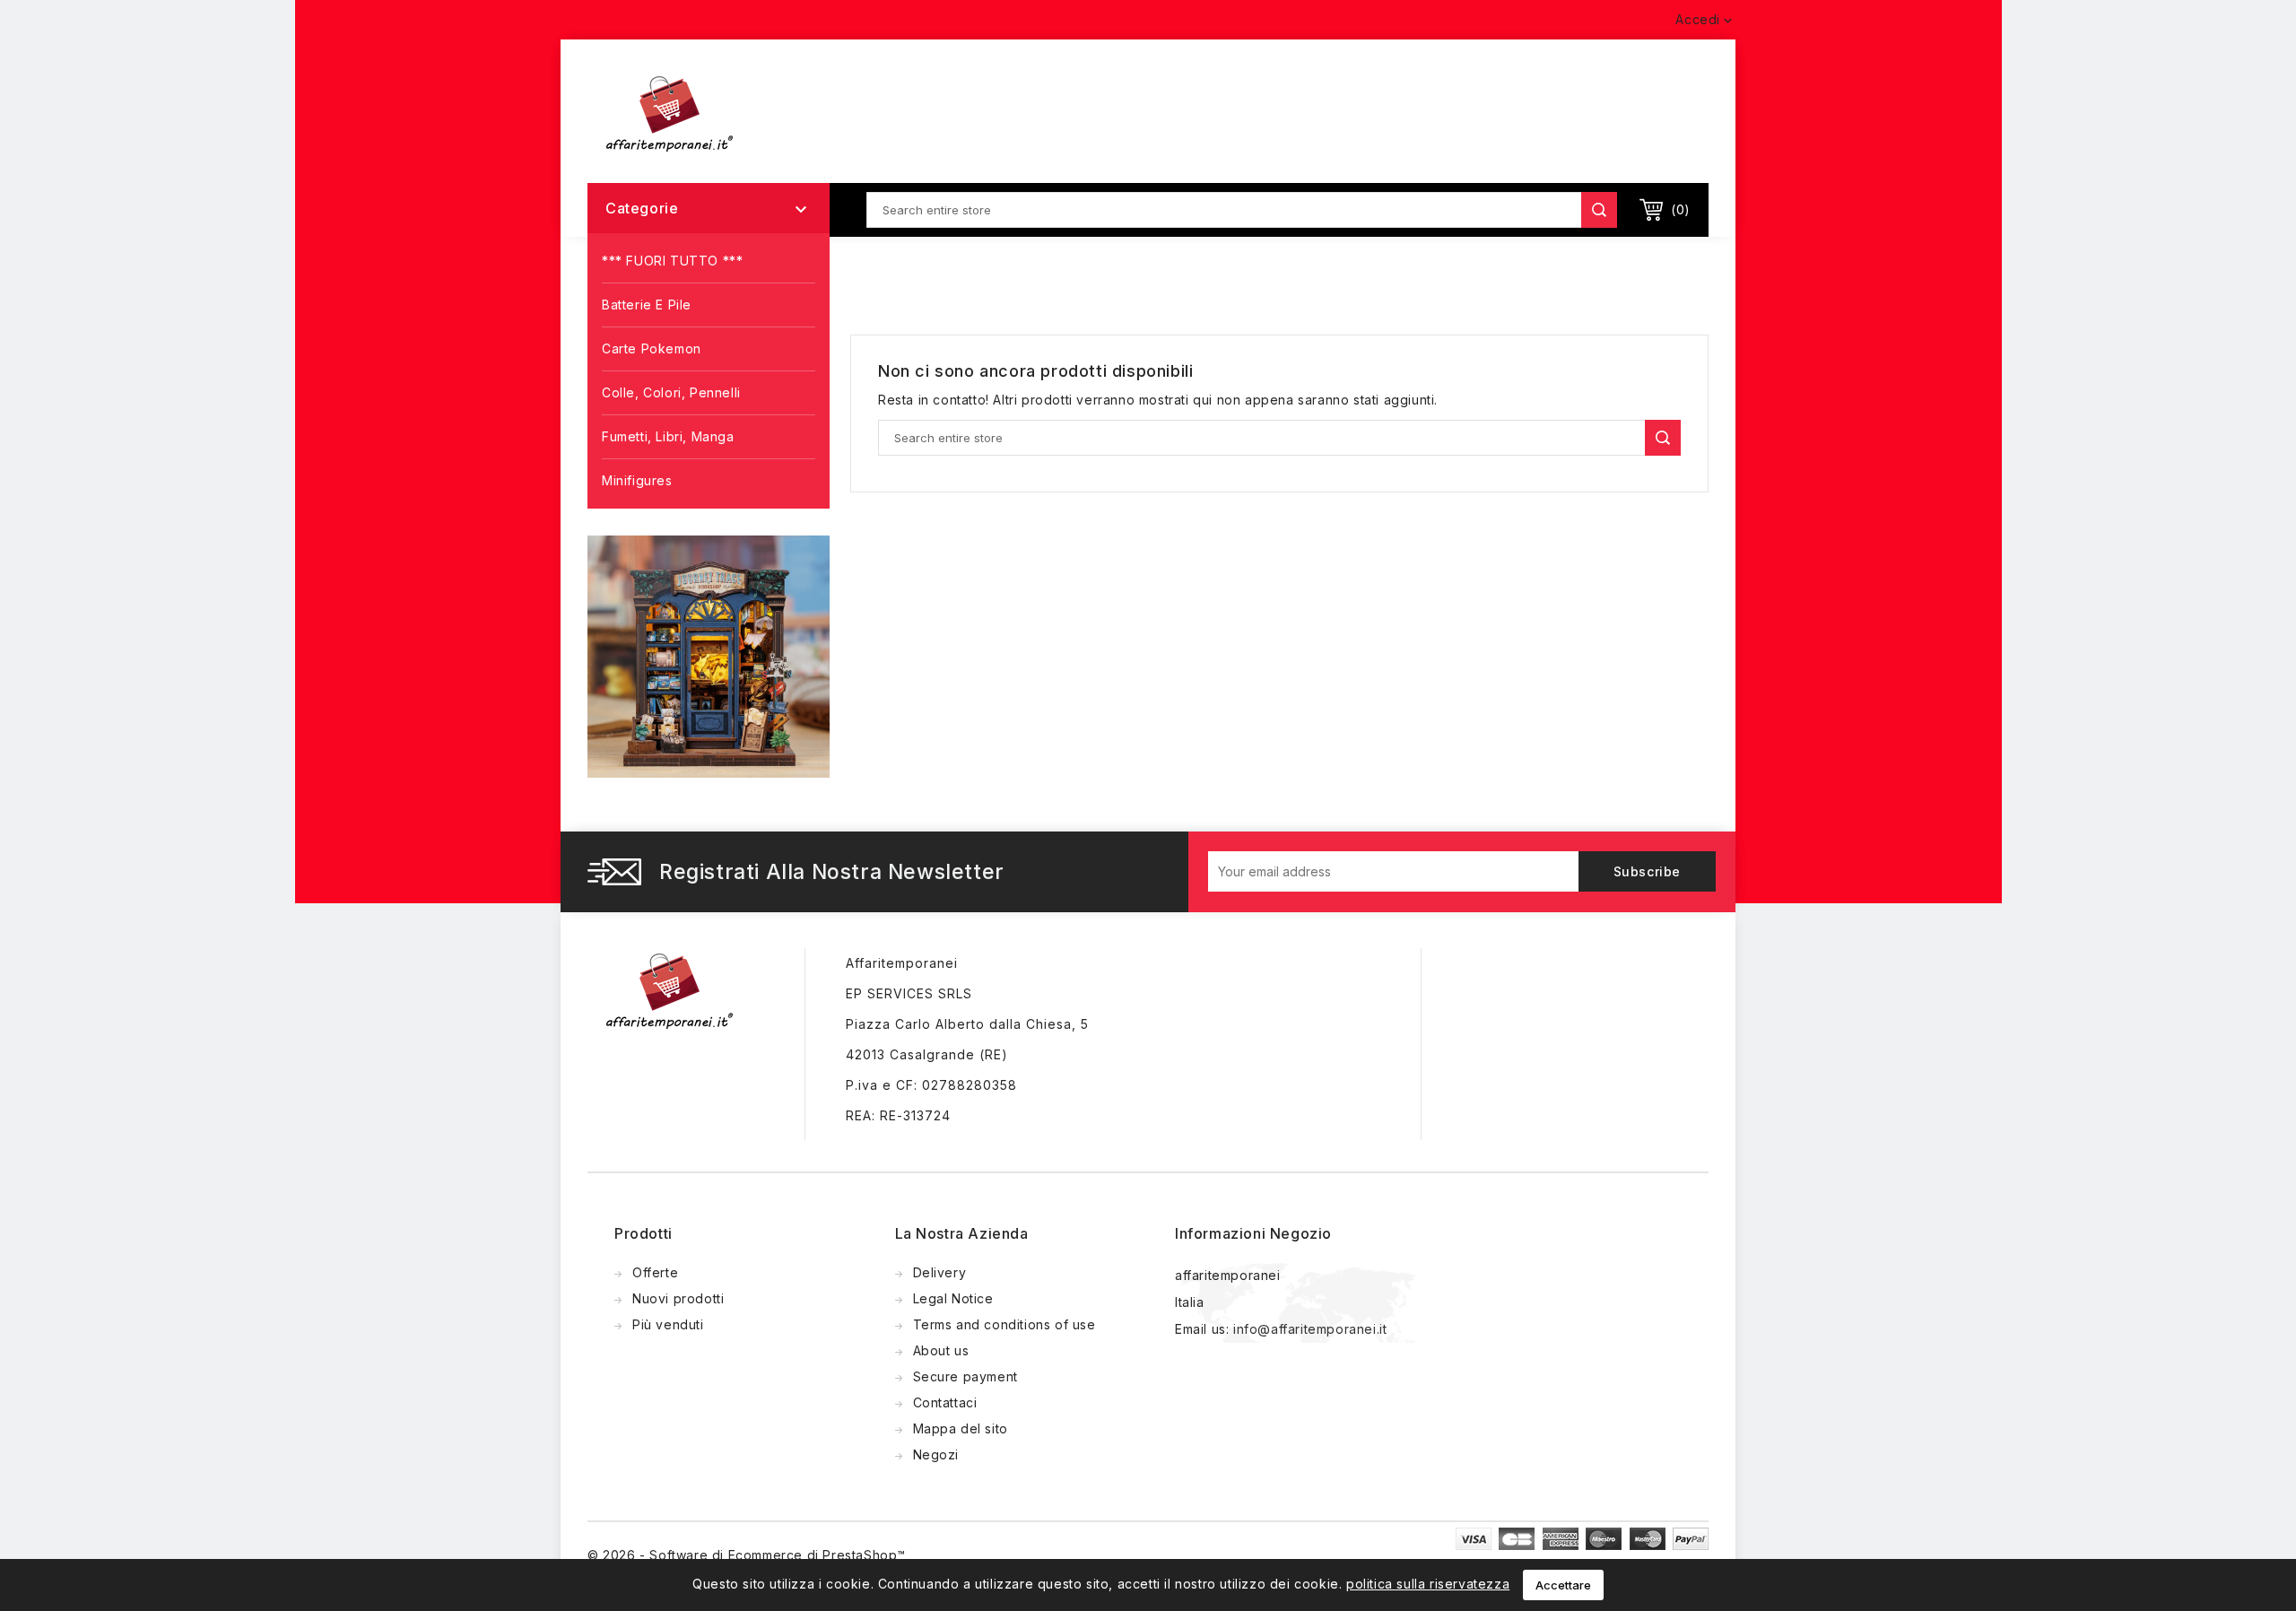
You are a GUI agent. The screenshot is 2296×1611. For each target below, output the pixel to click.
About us (941, 1350)
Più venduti (668, 1324)
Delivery (940, 1272)
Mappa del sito (961, 1428)
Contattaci (945, 1402)
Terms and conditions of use (1004, 1324)
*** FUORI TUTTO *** (672, 261)
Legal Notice (953, 1298)
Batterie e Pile (647, 305)
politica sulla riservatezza (1428, 1584)
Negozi (936, 1454)
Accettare (1563, 1585)
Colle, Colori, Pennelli (671, 392)
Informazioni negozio (1253, 1233)
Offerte (655, 1272)
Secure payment (965, 1376)
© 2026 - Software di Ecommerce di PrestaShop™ (747, 1555)
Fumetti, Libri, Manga (668, 436)
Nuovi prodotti (678, 1298)
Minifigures (637, 480)
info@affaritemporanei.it (1310, 1329)
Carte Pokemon (652, 348)
